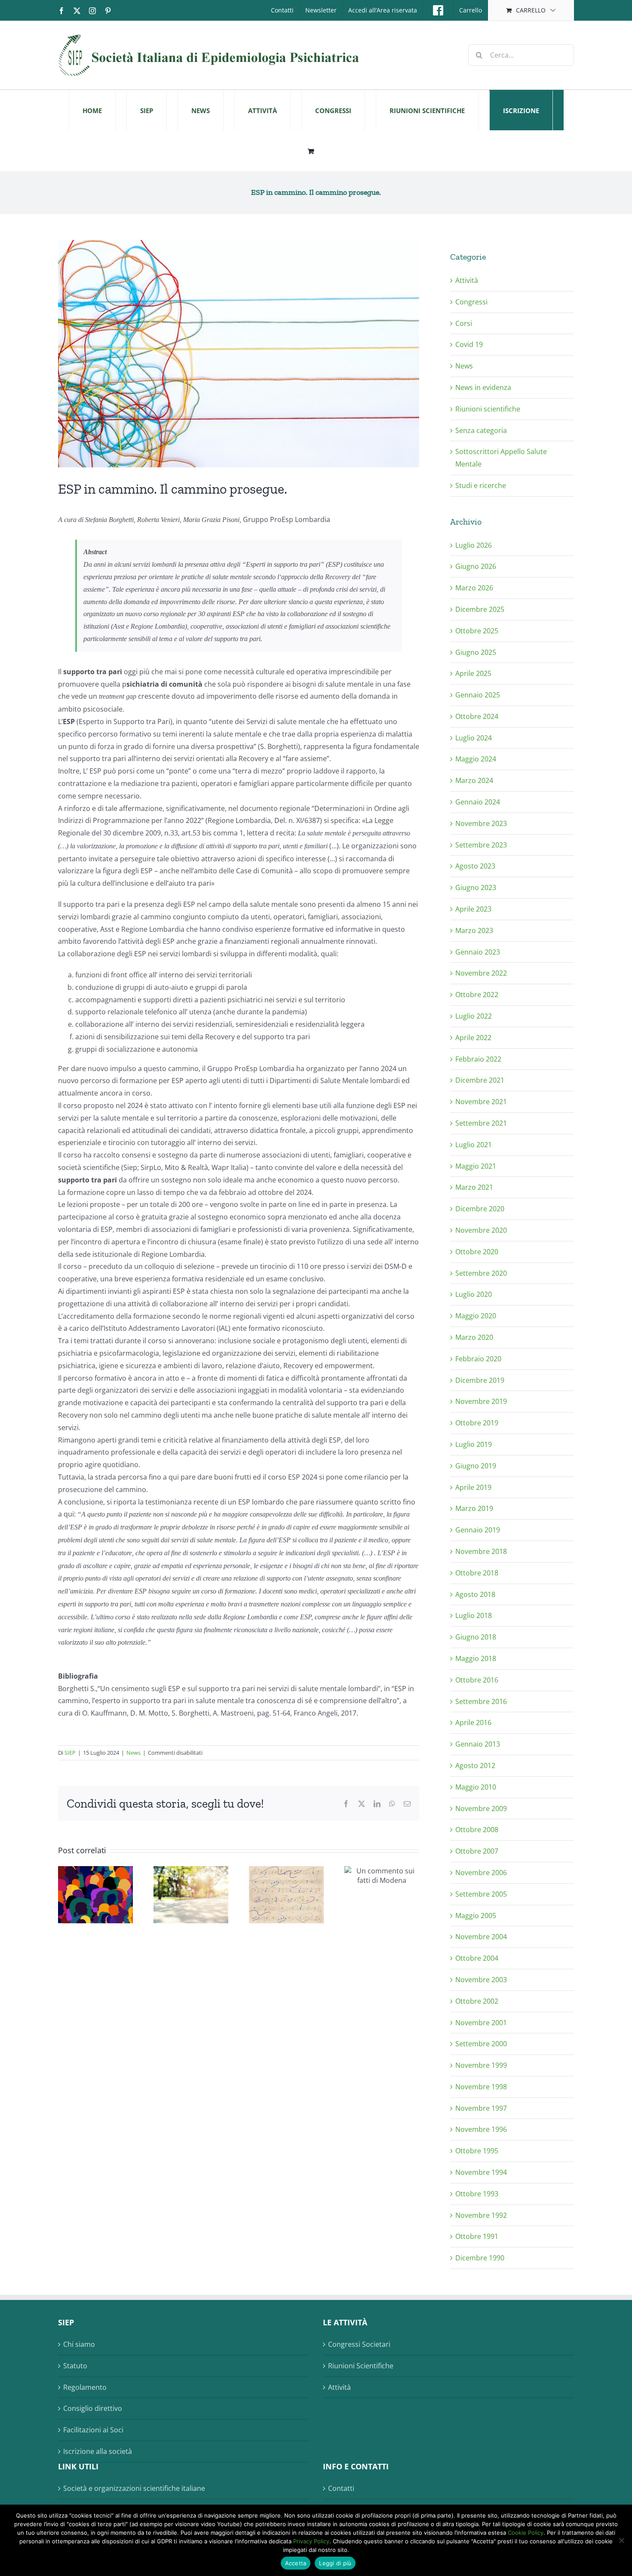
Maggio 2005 (476, 1916)
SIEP (70, 1753)
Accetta (296, 2563)
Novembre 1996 (481, 2129)
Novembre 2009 (481, 1808)
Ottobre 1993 (477, 2194)
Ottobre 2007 (477, 1851)
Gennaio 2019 (478, 1530)
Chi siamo (79, 2344)
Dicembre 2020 (480, 1209)
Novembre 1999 (481, 2065)
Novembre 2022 (481, 973)
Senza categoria (481, 430)
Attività (467, 280)
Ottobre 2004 (477, 1958)
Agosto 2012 (475, 1765)
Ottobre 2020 (477, 1252)
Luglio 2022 (474, 1016)
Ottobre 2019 (477, 1423)
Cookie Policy (526, 2533)
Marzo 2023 (474, 930)
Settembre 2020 (481, 1273)
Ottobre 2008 (477, 1830)
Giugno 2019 (476, 1466)
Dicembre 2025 (480, 609)
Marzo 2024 (474, 780)
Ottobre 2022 (477, 995)
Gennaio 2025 (478, 695)
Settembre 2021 (481, 1123)
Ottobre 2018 (477, 1573)
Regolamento (85, 2387)
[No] (621, 2540)
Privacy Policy (311, 2541)
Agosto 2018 (475, 1594)
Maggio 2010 (476, 1787)
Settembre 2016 (481, 1701)
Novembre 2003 (481, 1980)
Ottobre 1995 (477, 2151)
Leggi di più (335, 2563)
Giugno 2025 (476, 652)
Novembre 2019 (481, 1401)
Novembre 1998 (481, 2087)
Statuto (75, 2366)
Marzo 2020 (474, 1337)
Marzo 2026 (474, 588)
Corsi (464, 323)
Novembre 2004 (481, 1937)
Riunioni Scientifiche (361, 2366)
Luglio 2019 (474, 1444)
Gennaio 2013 (478, 1744)
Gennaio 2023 (478, 952)
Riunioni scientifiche (488, 409)
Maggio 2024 (476, 759)
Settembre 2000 (481, 2044)
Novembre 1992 (481, 2215)
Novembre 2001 (481, 2023)
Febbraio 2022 (478, 1059)
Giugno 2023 (476, 887)
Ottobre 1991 (477, 2236)
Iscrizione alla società (98, 2451)
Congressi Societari (359, 2344)
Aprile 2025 (473, 673)
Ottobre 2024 (477, 716)
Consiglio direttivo (93, 2408)
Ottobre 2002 (477, 2001)
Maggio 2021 (476, 1166)
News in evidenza (483, 387)
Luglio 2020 (474, 1294)
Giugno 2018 (476, 1637)
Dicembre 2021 (480, 1080)
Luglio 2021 (474, 1145)
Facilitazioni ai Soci (93, 2430)
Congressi (471, 302)
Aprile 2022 (473, 1038)
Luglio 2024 (474, 738)
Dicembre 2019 (480, 1380)
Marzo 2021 (474, 1187)
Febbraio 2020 (478, 1359)
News (133, 1753)
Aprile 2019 (473, 1487)
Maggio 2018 (476, 1658)
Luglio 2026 (474, 545)
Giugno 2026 (476, 566)
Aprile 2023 (473, 909)
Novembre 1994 (481, 2172)
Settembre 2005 (481, 1894)
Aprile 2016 (473, 1722)
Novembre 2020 (481, 1230)
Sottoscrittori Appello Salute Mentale (501, 458)
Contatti (341, 2488)
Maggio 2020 (476, 1316)
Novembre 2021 (481, 1102)
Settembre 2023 (481, 845)
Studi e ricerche (481, 485)
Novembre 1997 (481, 2108)
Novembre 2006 (481, 1873)
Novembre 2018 (481, 1551)
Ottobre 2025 (477, 631)
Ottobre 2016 (477, 1680)
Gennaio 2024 (478, 802)
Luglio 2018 (474, 1615)
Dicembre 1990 (480, 2258)
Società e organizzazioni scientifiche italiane (134, 2488)
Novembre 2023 (481, 823)
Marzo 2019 (474, 1508)
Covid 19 (469, 344)
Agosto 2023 (475, 866)
